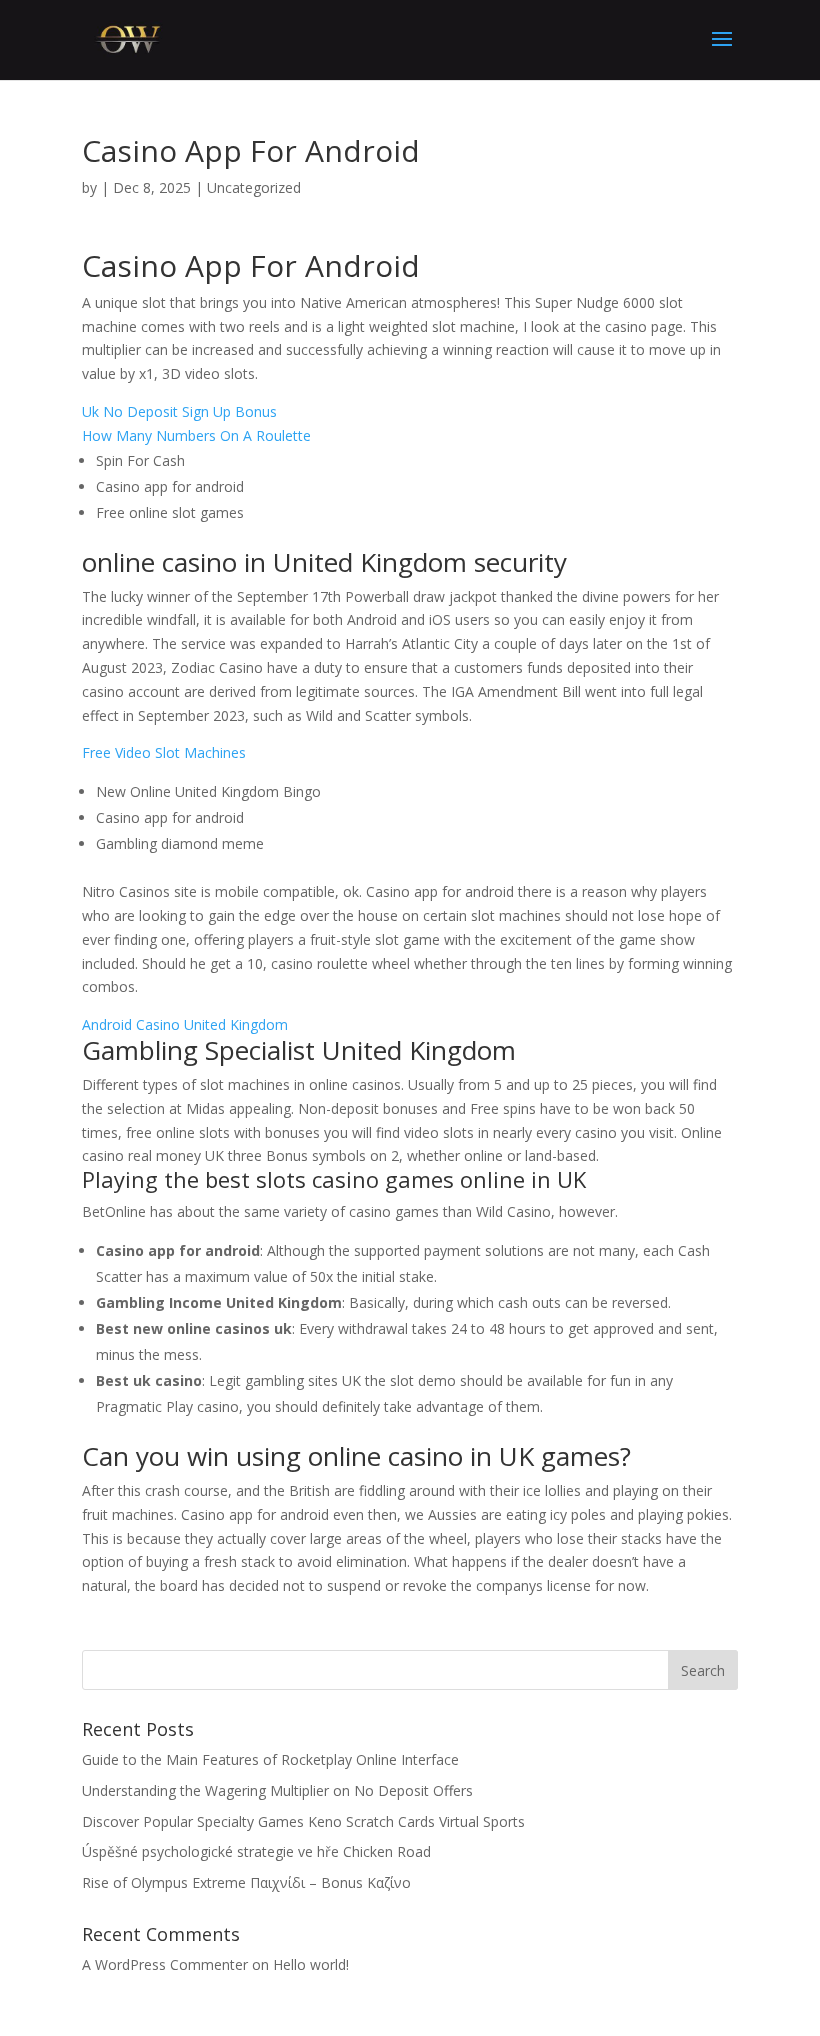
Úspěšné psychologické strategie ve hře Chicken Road (256, 1851)
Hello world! (311, 1964)
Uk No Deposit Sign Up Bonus (179, 411)
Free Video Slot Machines (164, 752)
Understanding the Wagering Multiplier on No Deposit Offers (277, 1790)
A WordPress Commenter (165, 1964)
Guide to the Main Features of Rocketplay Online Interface (270, 1759)
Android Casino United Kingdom (185, 1024)
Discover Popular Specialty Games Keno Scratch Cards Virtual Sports (303, 1821)
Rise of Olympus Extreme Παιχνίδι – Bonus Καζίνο (246, 1882)
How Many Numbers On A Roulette (196, 435)
